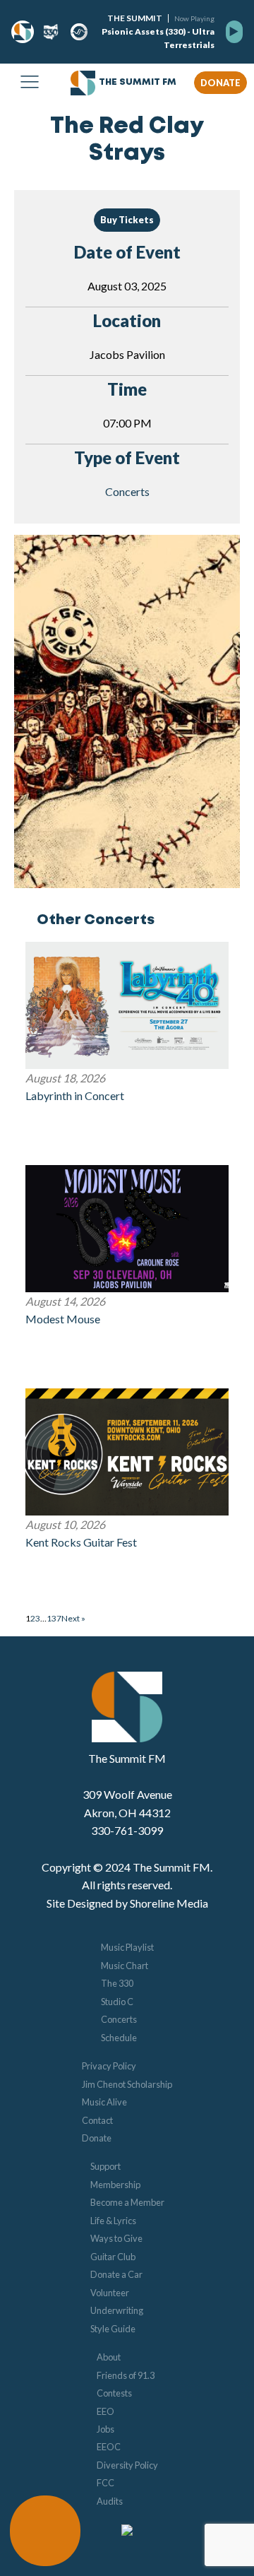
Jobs (105, 2429)
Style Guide (113, 2329)
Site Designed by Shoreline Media (127, 1903)
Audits (110, 2501)
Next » (73, 1618)
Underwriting (117, 2310)
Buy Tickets (127, 220)
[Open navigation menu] (30, 83)
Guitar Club (113, 2257)
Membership (115, 2185)
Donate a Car (116, 2274)
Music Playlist (127, 1947)
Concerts (127, 491)
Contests (114, 2393)
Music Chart (125, 1966)
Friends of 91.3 (126, 2375)
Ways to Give (116, 2238)
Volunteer (110, 2293)
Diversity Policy (127, 2465)
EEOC (109, 2447)
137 (54, 1618)
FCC (105, 2483)
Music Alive (104, 2102)
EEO (105, 2411)
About (109, 2357)
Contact (97, 2120)
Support (105, 2166)
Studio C (117, 2002)
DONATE (220, 83)
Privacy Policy (109, 2066)
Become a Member (127, 2202)
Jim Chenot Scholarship (127, 2084)
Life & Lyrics (113, 2221)
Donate (97, 2138)
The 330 (117, 1983)
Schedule (119, 2038)
